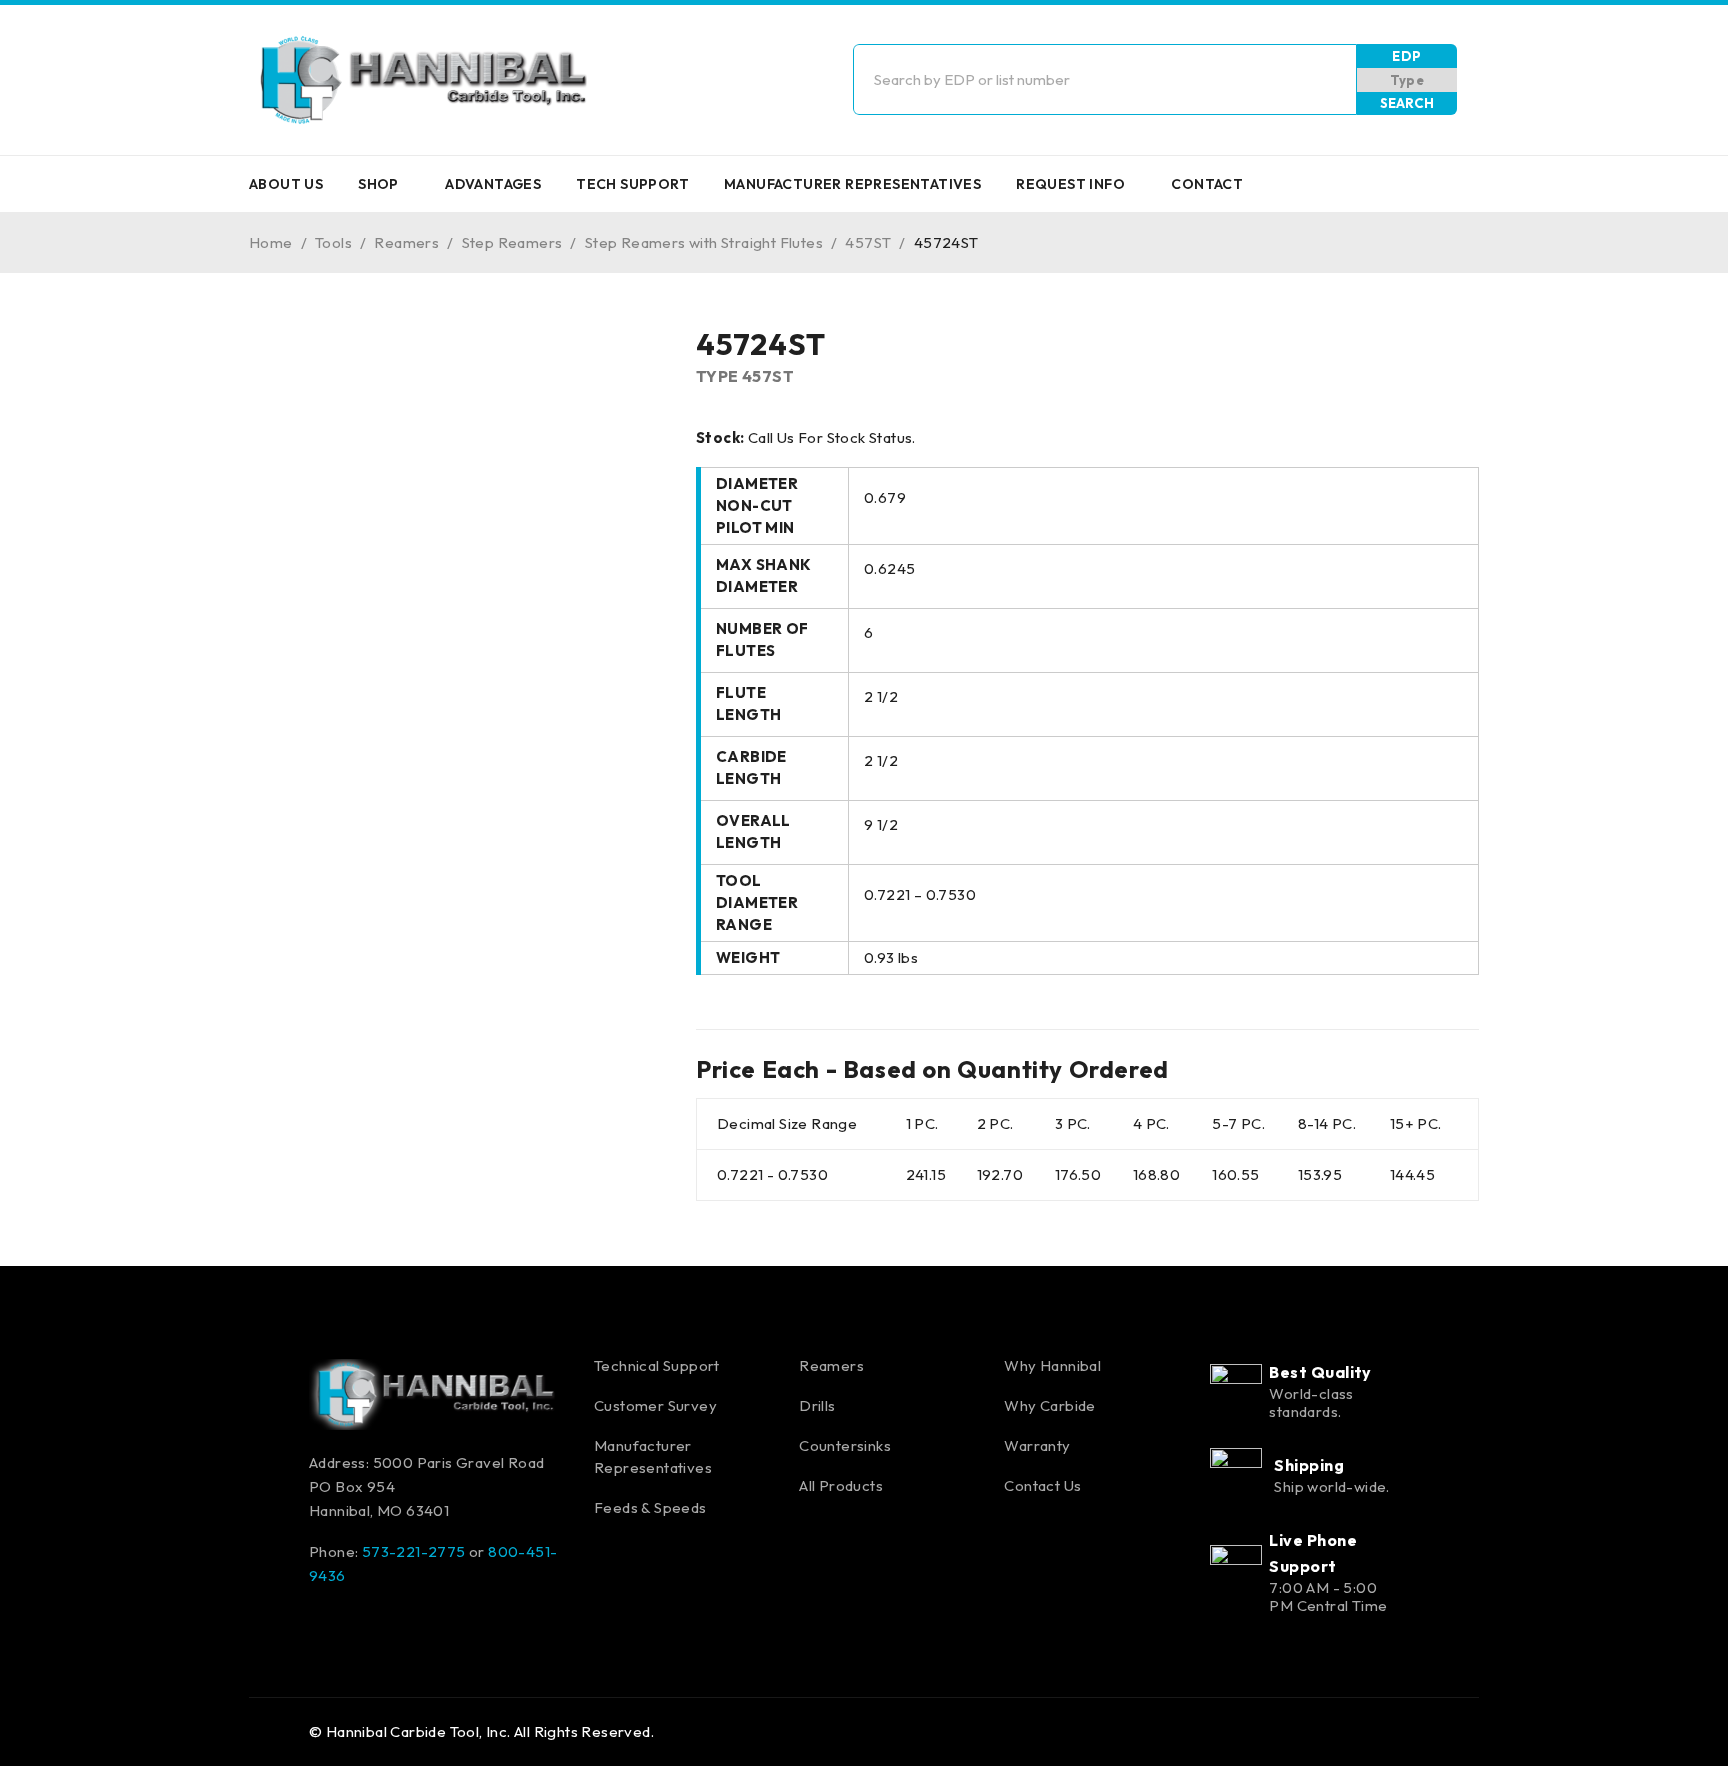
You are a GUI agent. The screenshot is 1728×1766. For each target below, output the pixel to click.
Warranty (1037, 1445)
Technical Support (657, 1365)
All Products (841, 1485)
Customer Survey (655, 1405)
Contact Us (1042, 1485)
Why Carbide (1049, 1405)
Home (271, 242)
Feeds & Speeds (650, 1507)
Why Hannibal (1052, 1365)
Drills (817, 1405)
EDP (1406, 56)
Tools (333, 242)
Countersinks (845, 1445)
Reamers (406, 242)
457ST (868, 242)
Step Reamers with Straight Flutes (704, 242)
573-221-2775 (414, 1551)
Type (1407, 80)
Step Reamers (512, 242)
